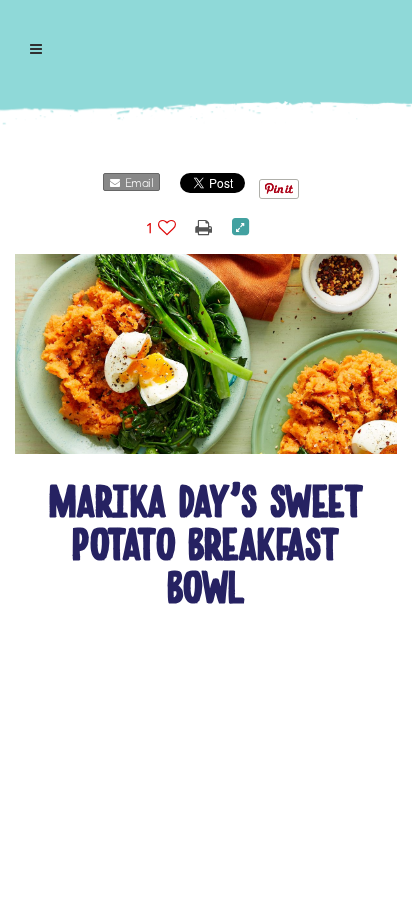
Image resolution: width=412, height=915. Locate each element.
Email (136, 182)
